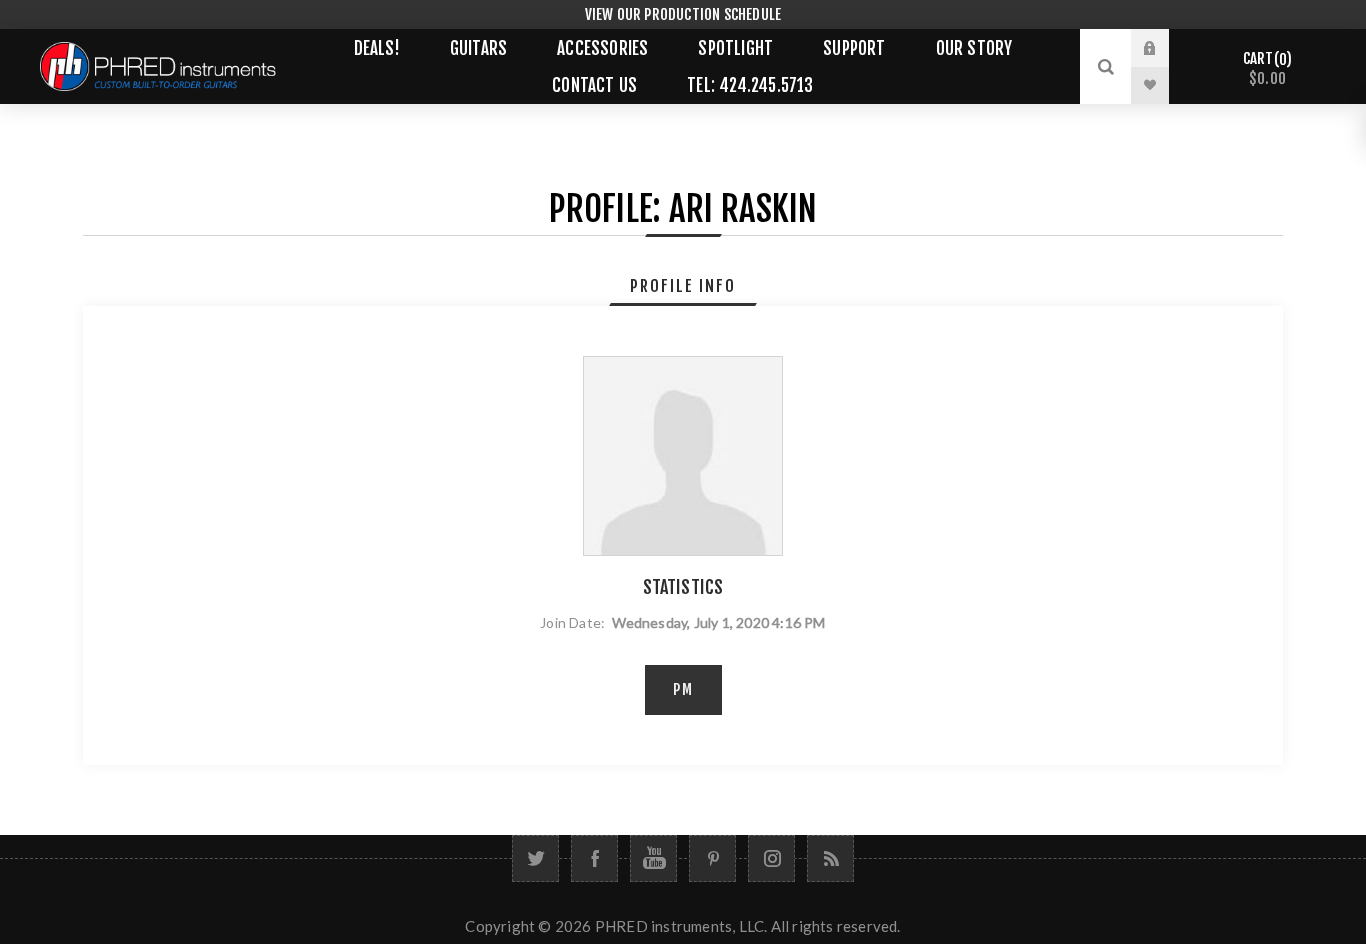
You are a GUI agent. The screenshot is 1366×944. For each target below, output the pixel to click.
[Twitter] (535, 858)
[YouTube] (653, 858)
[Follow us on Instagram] (771, 858)
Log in (1165, 48)
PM (683, 689)
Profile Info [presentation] (683, 286)
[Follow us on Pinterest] (712, 858)
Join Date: (572, 622)
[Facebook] (594, 858)
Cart (1264, 68)
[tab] (683, 286)
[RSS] (830, 858)
